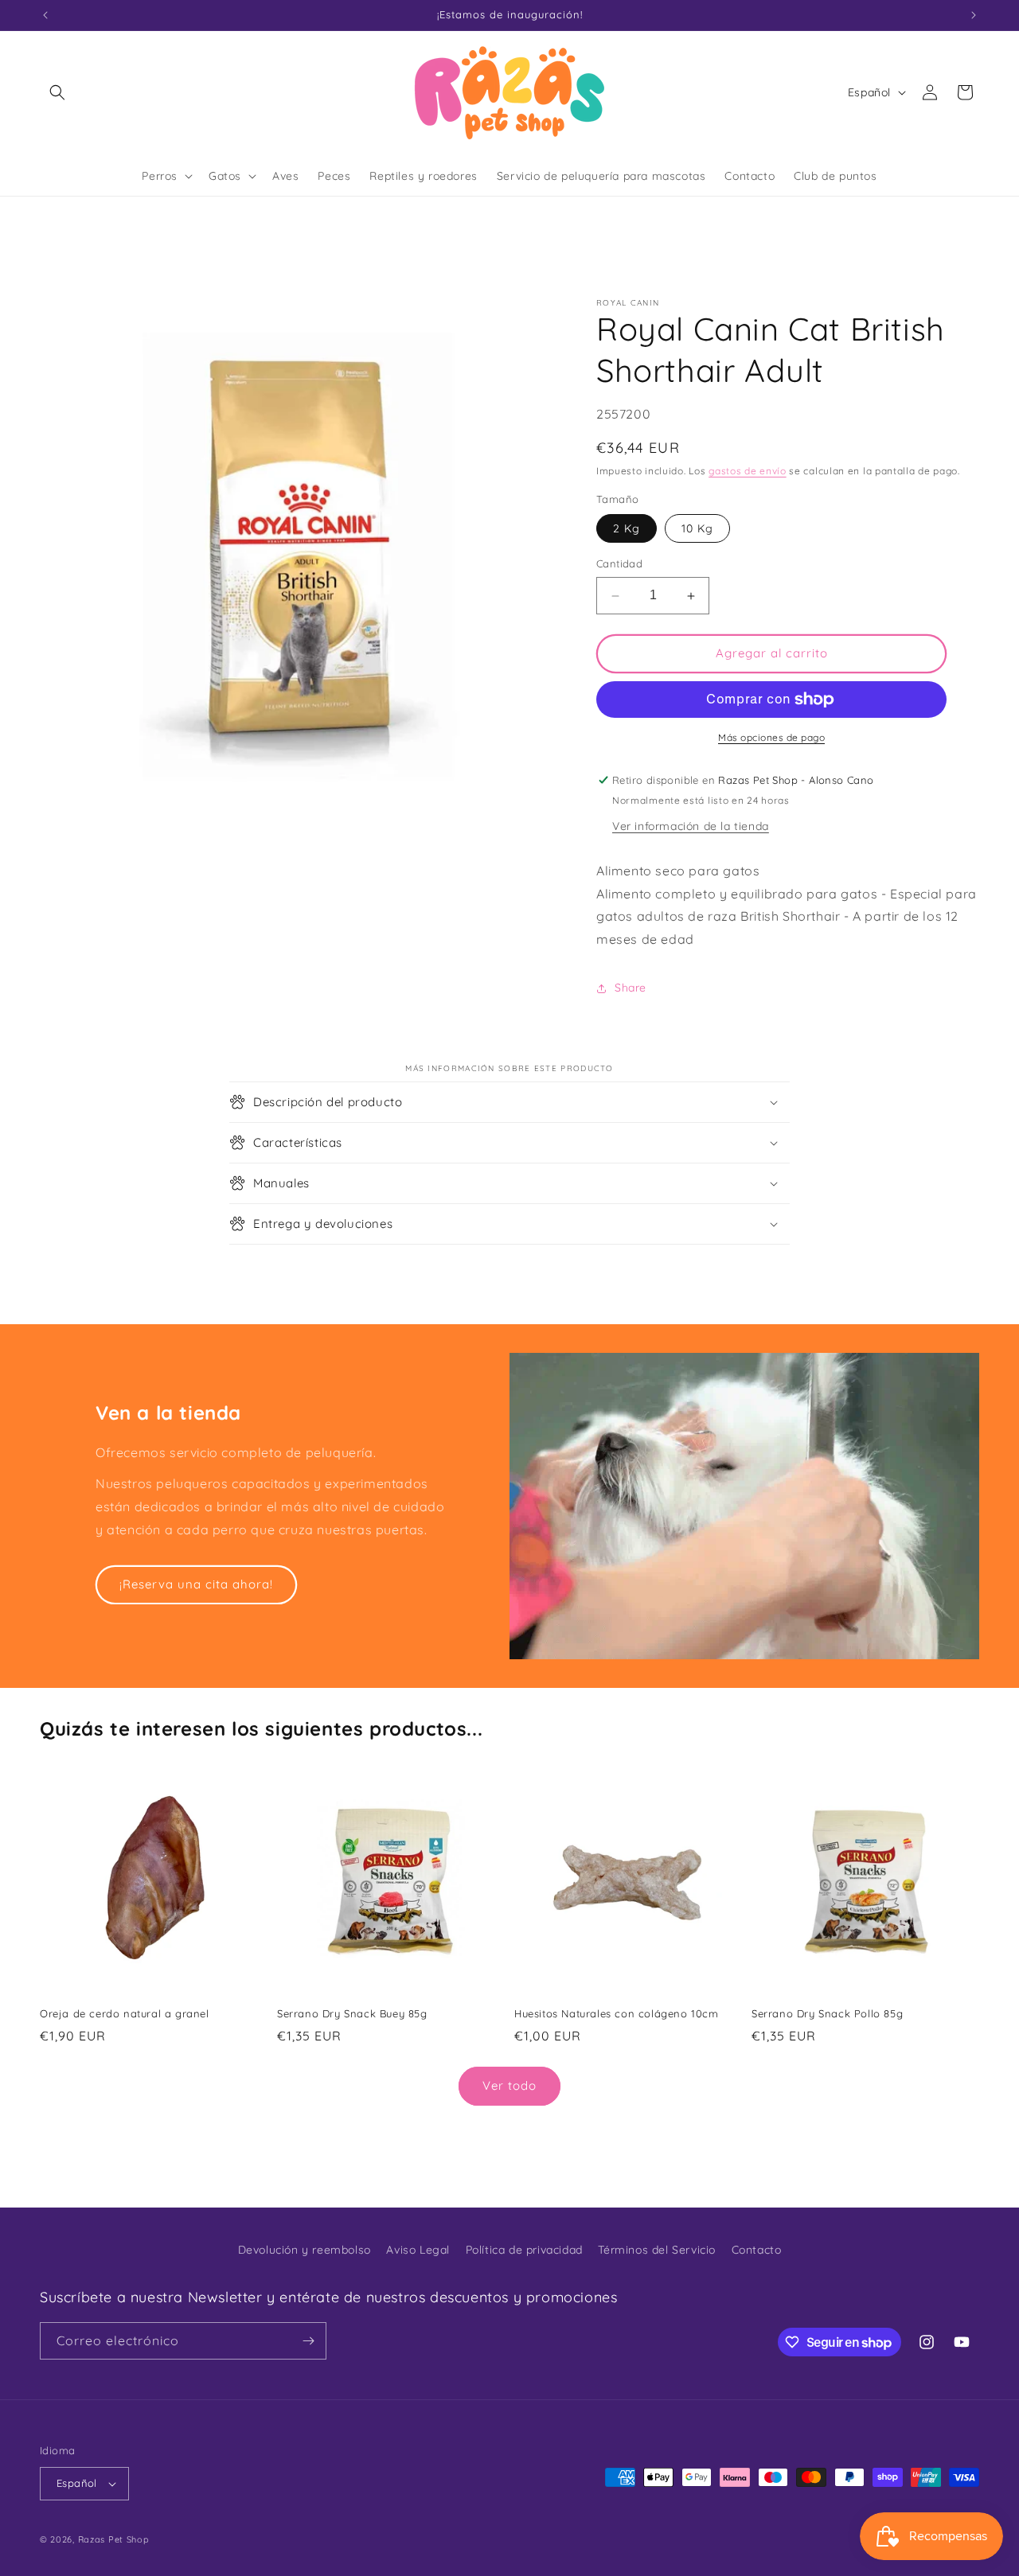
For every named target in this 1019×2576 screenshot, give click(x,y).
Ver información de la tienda (691, 826)
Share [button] (631, 988)
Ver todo (509, 2085)
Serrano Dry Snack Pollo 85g (827, 2013)
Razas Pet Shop (114, 2539)
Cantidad (619, 564)
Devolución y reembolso (305, 2250)
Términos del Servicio (657, 2250)
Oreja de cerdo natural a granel (125, 2013)
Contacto (757, 2250)
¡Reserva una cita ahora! (196, 1584)
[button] (57, 92)
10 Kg (697, 529)
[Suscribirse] (308, 2341)
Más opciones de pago (771, 737)
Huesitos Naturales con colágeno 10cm (617, 2013)
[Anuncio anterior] (45, 15)
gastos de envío (748, 472)
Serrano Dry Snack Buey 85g (352, 2013)
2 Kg (627, 529)
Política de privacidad (524, 2250)
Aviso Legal (418, 2250)
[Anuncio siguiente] (974, 15)
